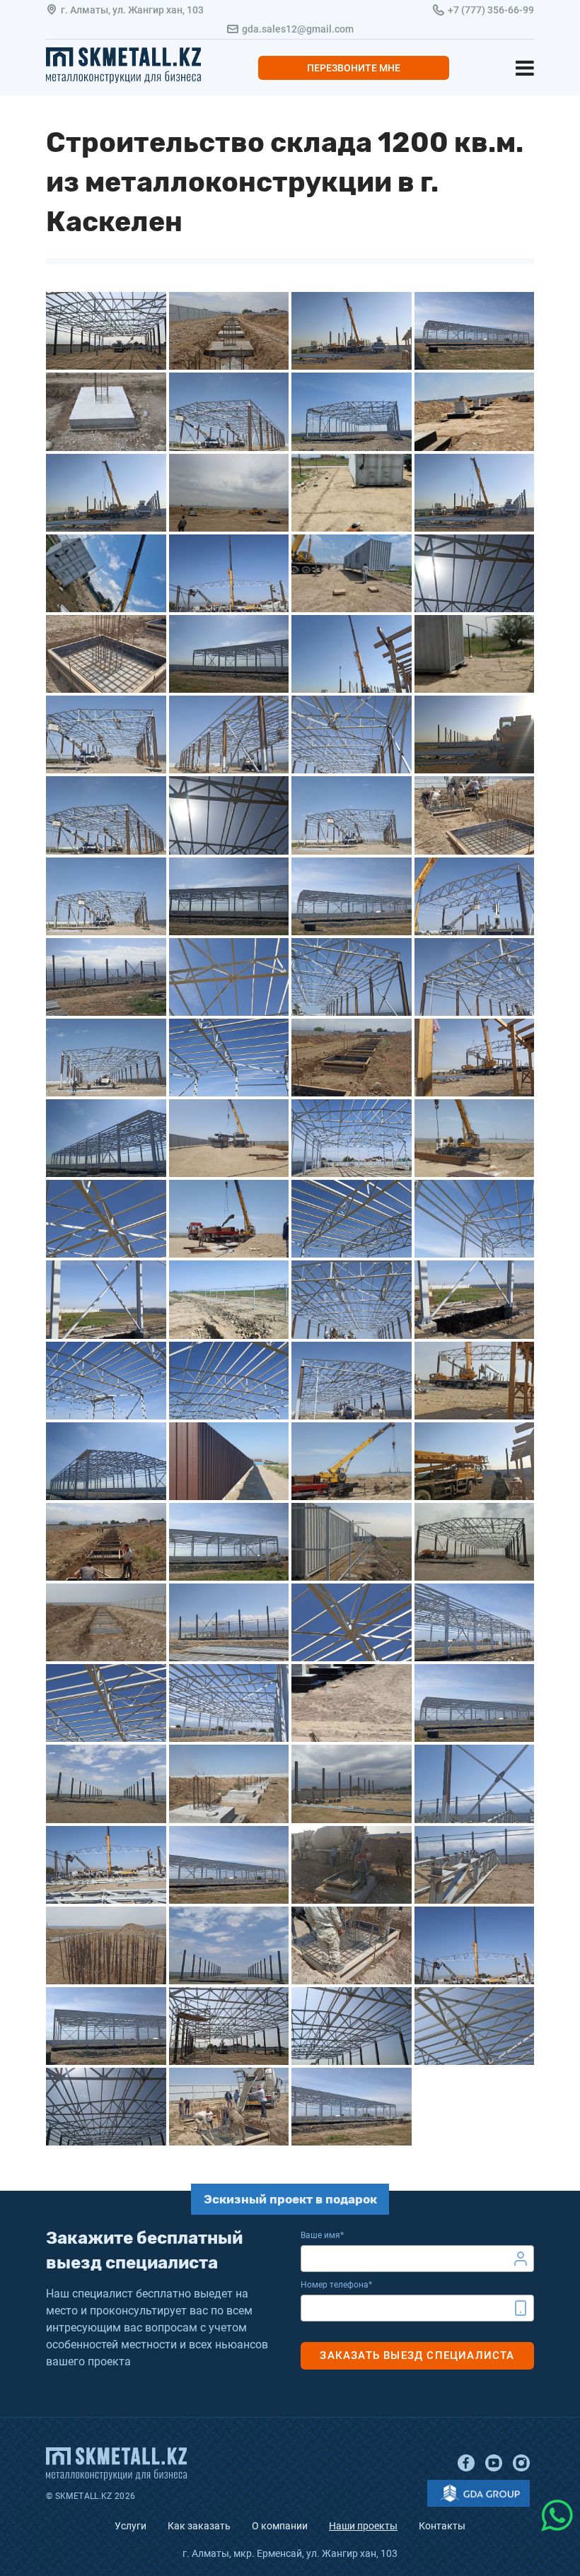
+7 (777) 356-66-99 (491, 10)
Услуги (130, 2526)
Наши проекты (363, 2526)
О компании (280, 2526)
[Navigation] (525, 68)
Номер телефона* (336, 2285)
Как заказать (199, 2526)
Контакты (442, 2526)
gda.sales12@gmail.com (298, 29)
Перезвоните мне (354, 68)
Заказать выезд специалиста (417, 2355)
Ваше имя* (322, 2235)
